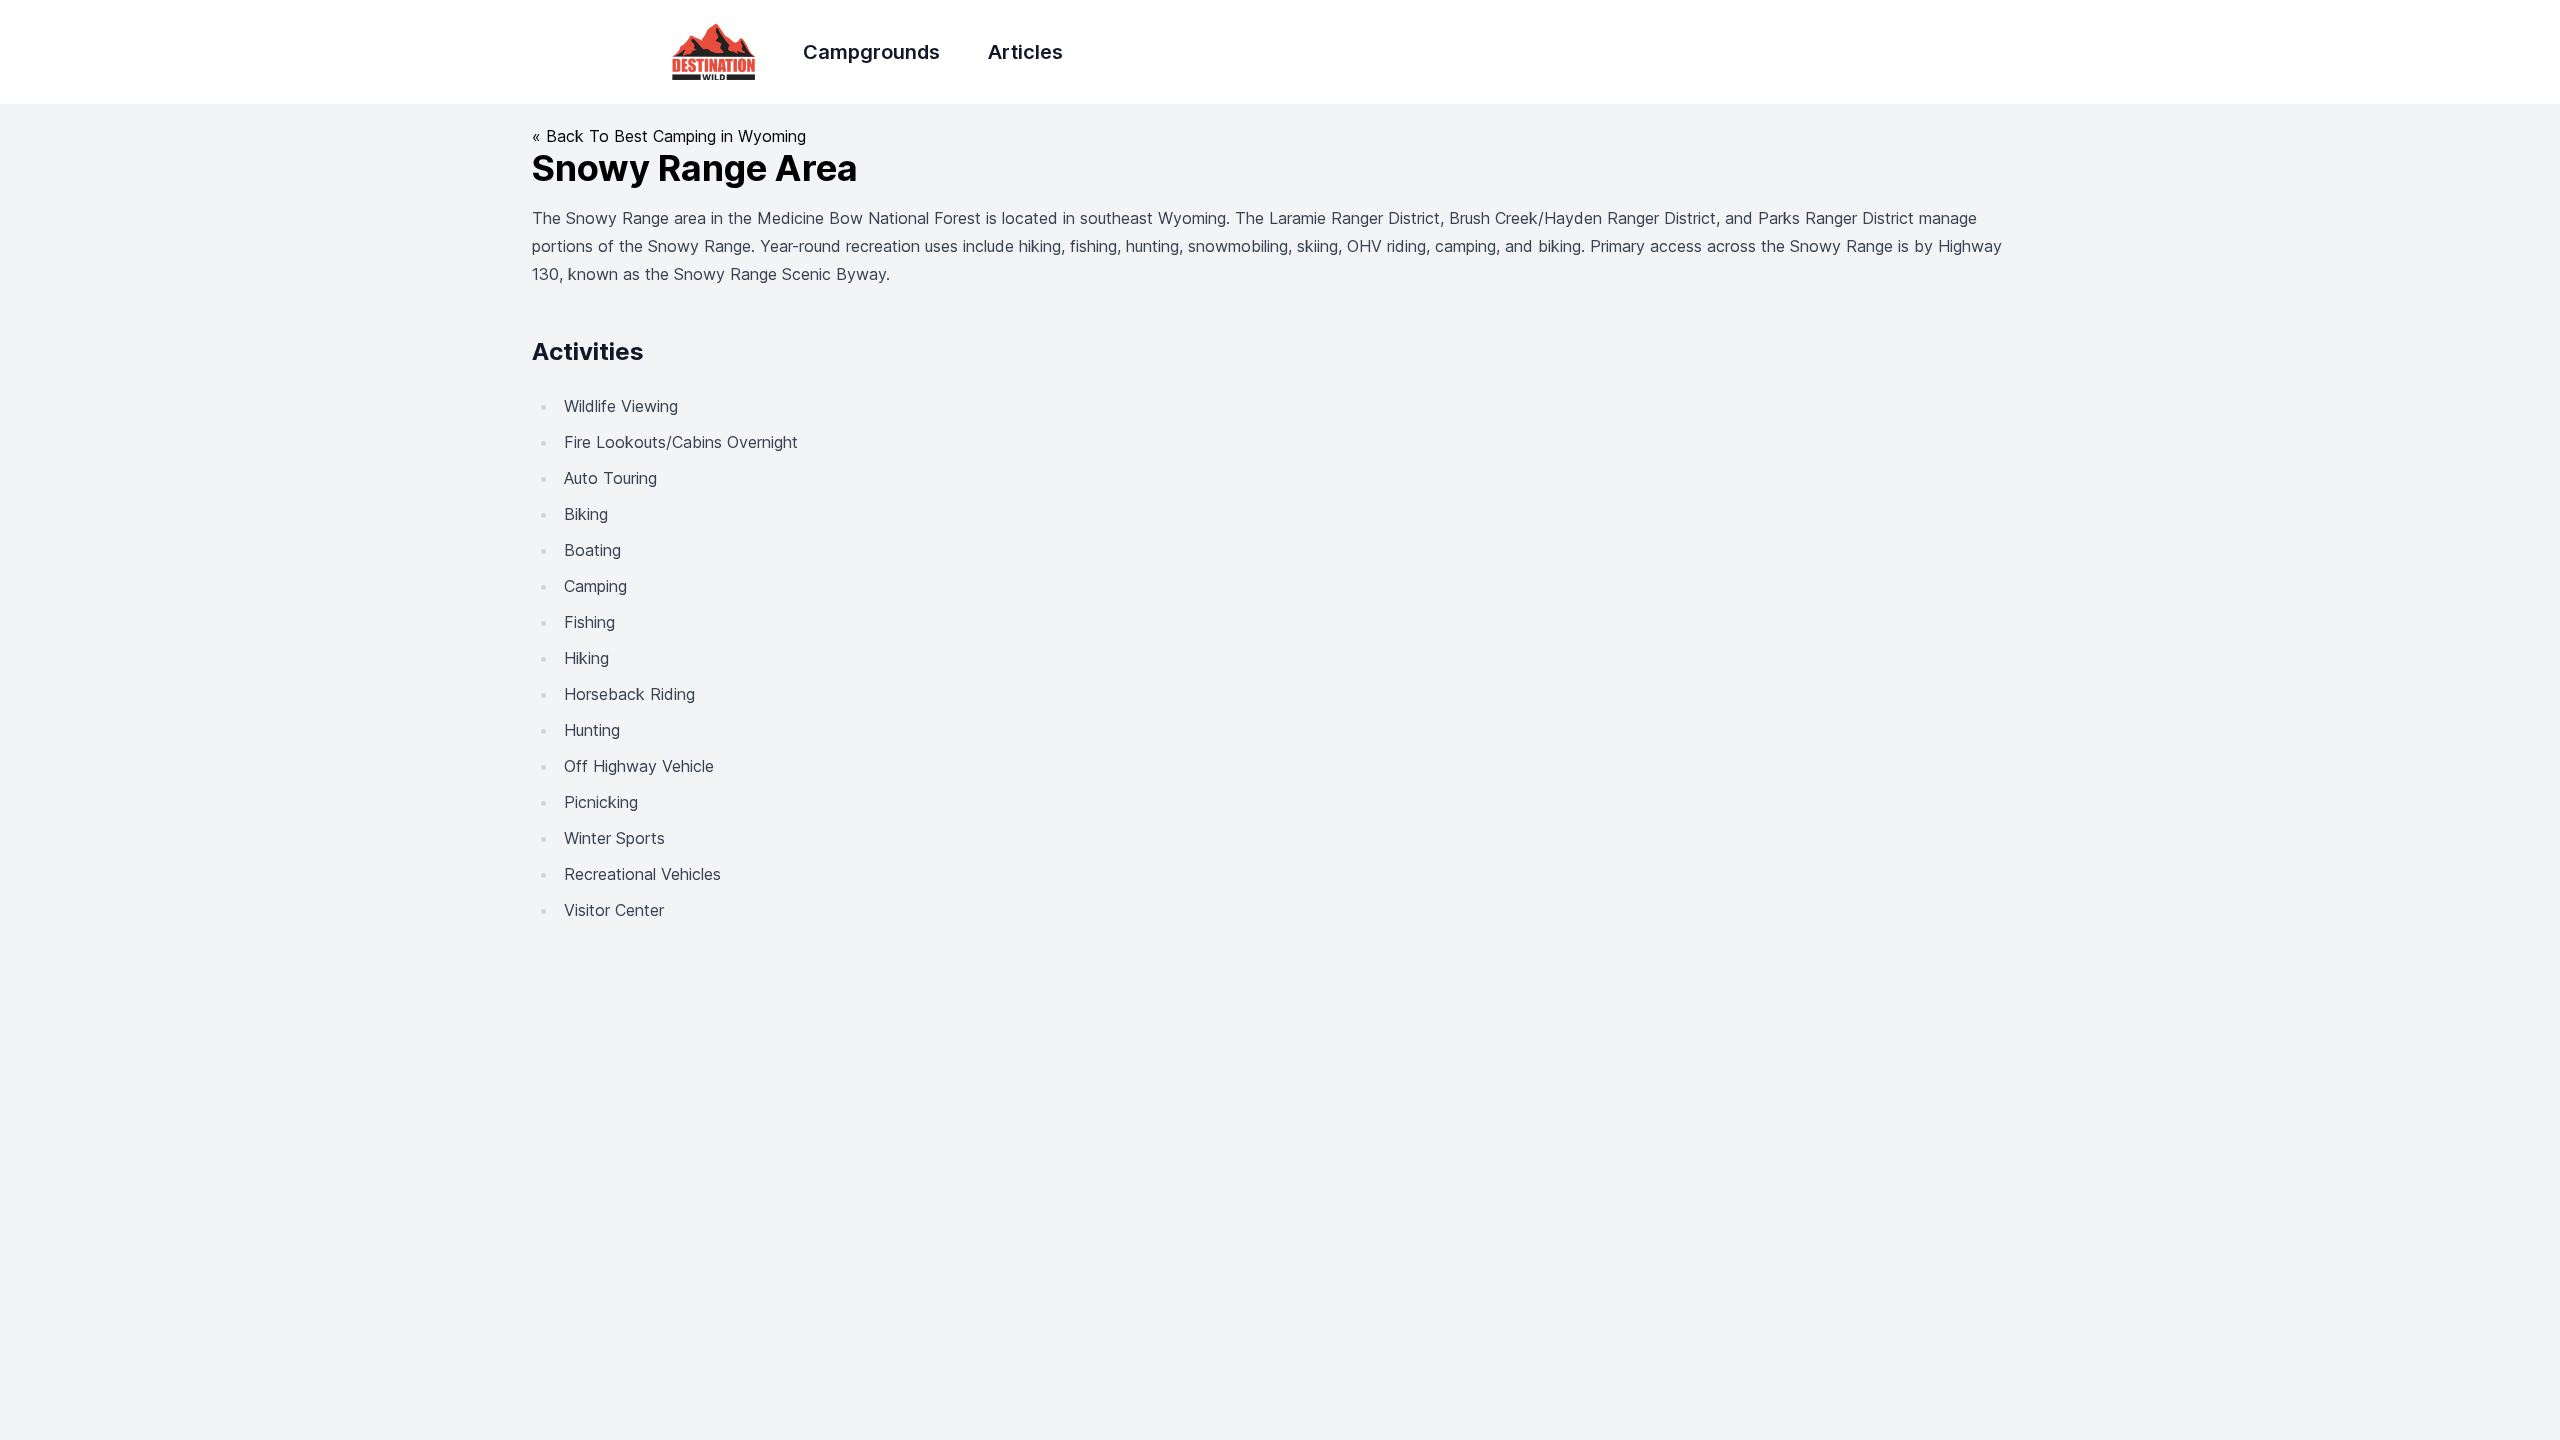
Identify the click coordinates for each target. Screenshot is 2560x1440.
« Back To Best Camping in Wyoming (669, 136)
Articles (1025, 52)
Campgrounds (871, 52)
